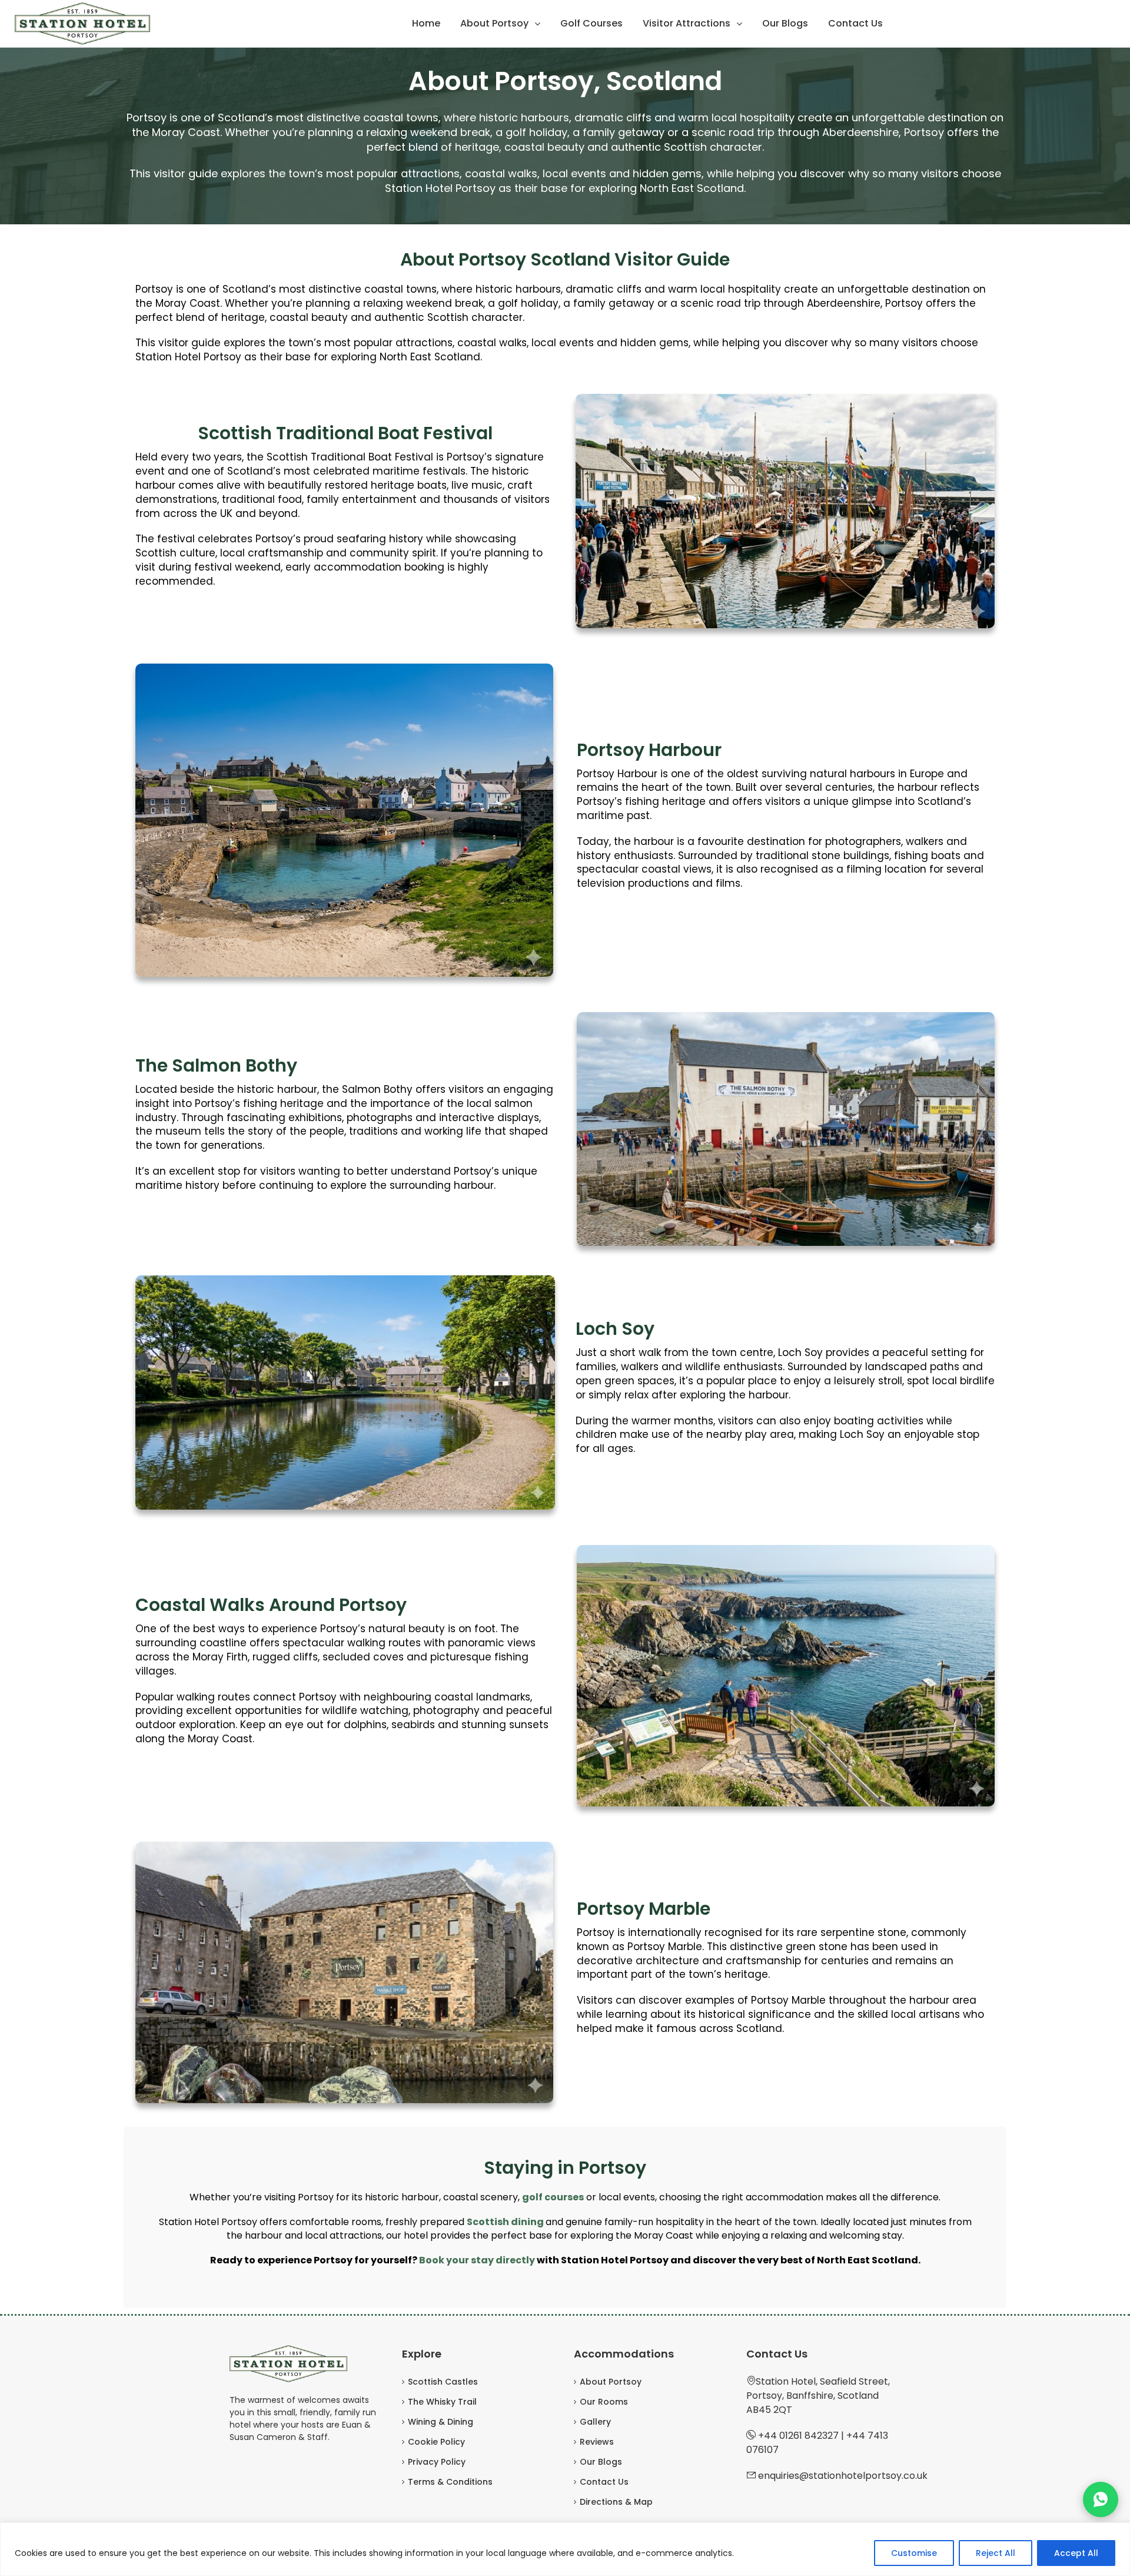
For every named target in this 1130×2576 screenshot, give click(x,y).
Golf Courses (591, 23)
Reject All (996, 2553)
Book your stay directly (477, 2260)
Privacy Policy (437, 2462)
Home (426, 23)
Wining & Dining (441, 2422)
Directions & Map (616, 2502)
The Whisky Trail (442, 2402)
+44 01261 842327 (798, 2436)
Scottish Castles (443, 2382)
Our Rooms (604, 2402)
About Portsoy (494, 23)
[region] (565, 2549)
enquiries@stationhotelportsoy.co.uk (843, 2476)
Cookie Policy (436, 2442)
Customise (914, 2553)
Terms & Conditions (450, 2482)
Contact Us (855, 23)
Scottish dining (505, 2222)
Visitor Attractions (687, 23)
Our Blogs (785, 23)
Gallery (595, 2422)
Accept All (1076, 2553)
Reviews (597, 2442)
